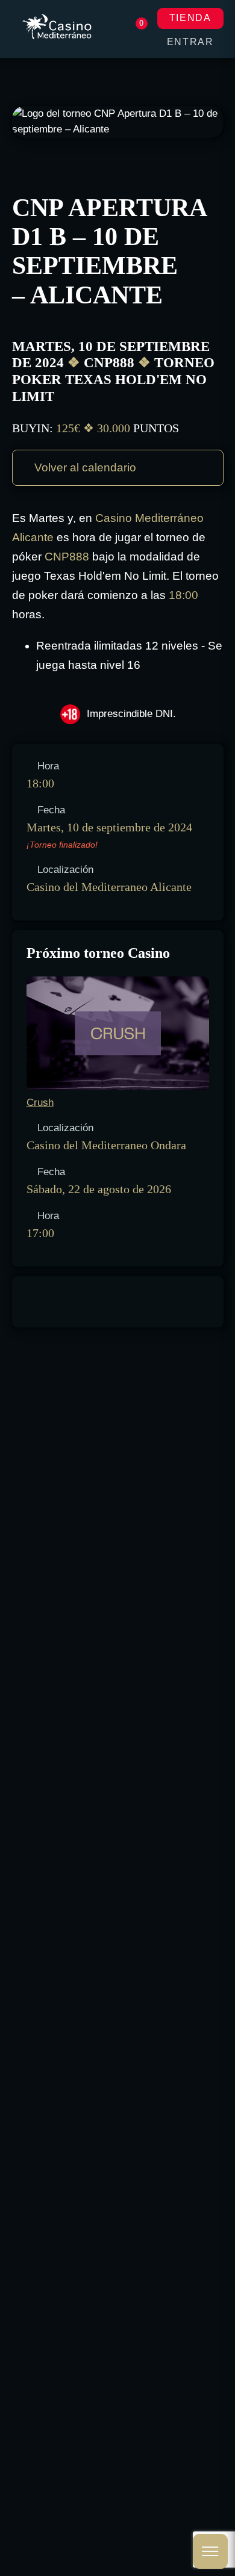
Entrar (190, 42)
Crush (40, 1103)
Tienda (190, 18)
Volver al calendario (84, 467)
